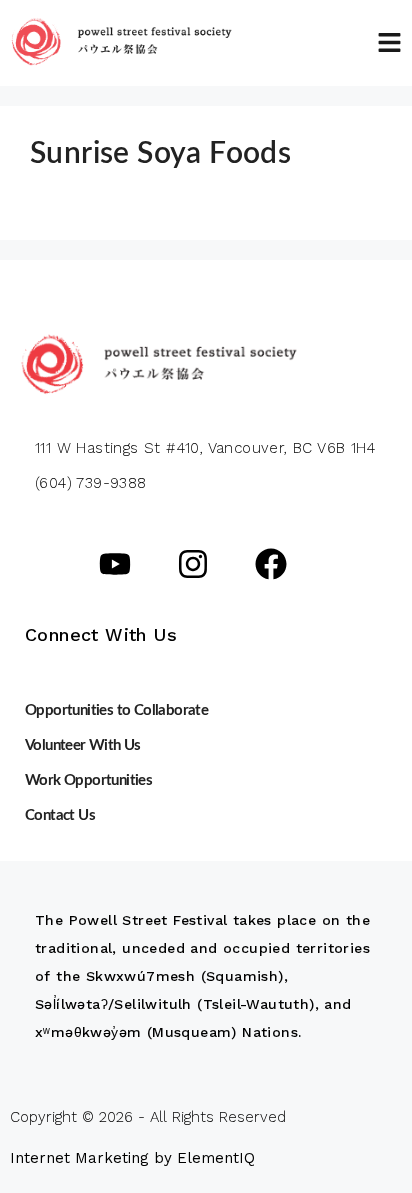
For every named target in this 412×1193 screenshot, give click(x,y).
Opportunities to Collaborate (116, 710)
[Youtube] (115, 564)
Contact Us (60, 815)
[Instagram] (193, 564)
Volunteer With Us (83, 745)
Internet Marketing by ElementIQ (132, 1158)
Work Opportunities (88, 780)
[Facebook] (271, 564)
